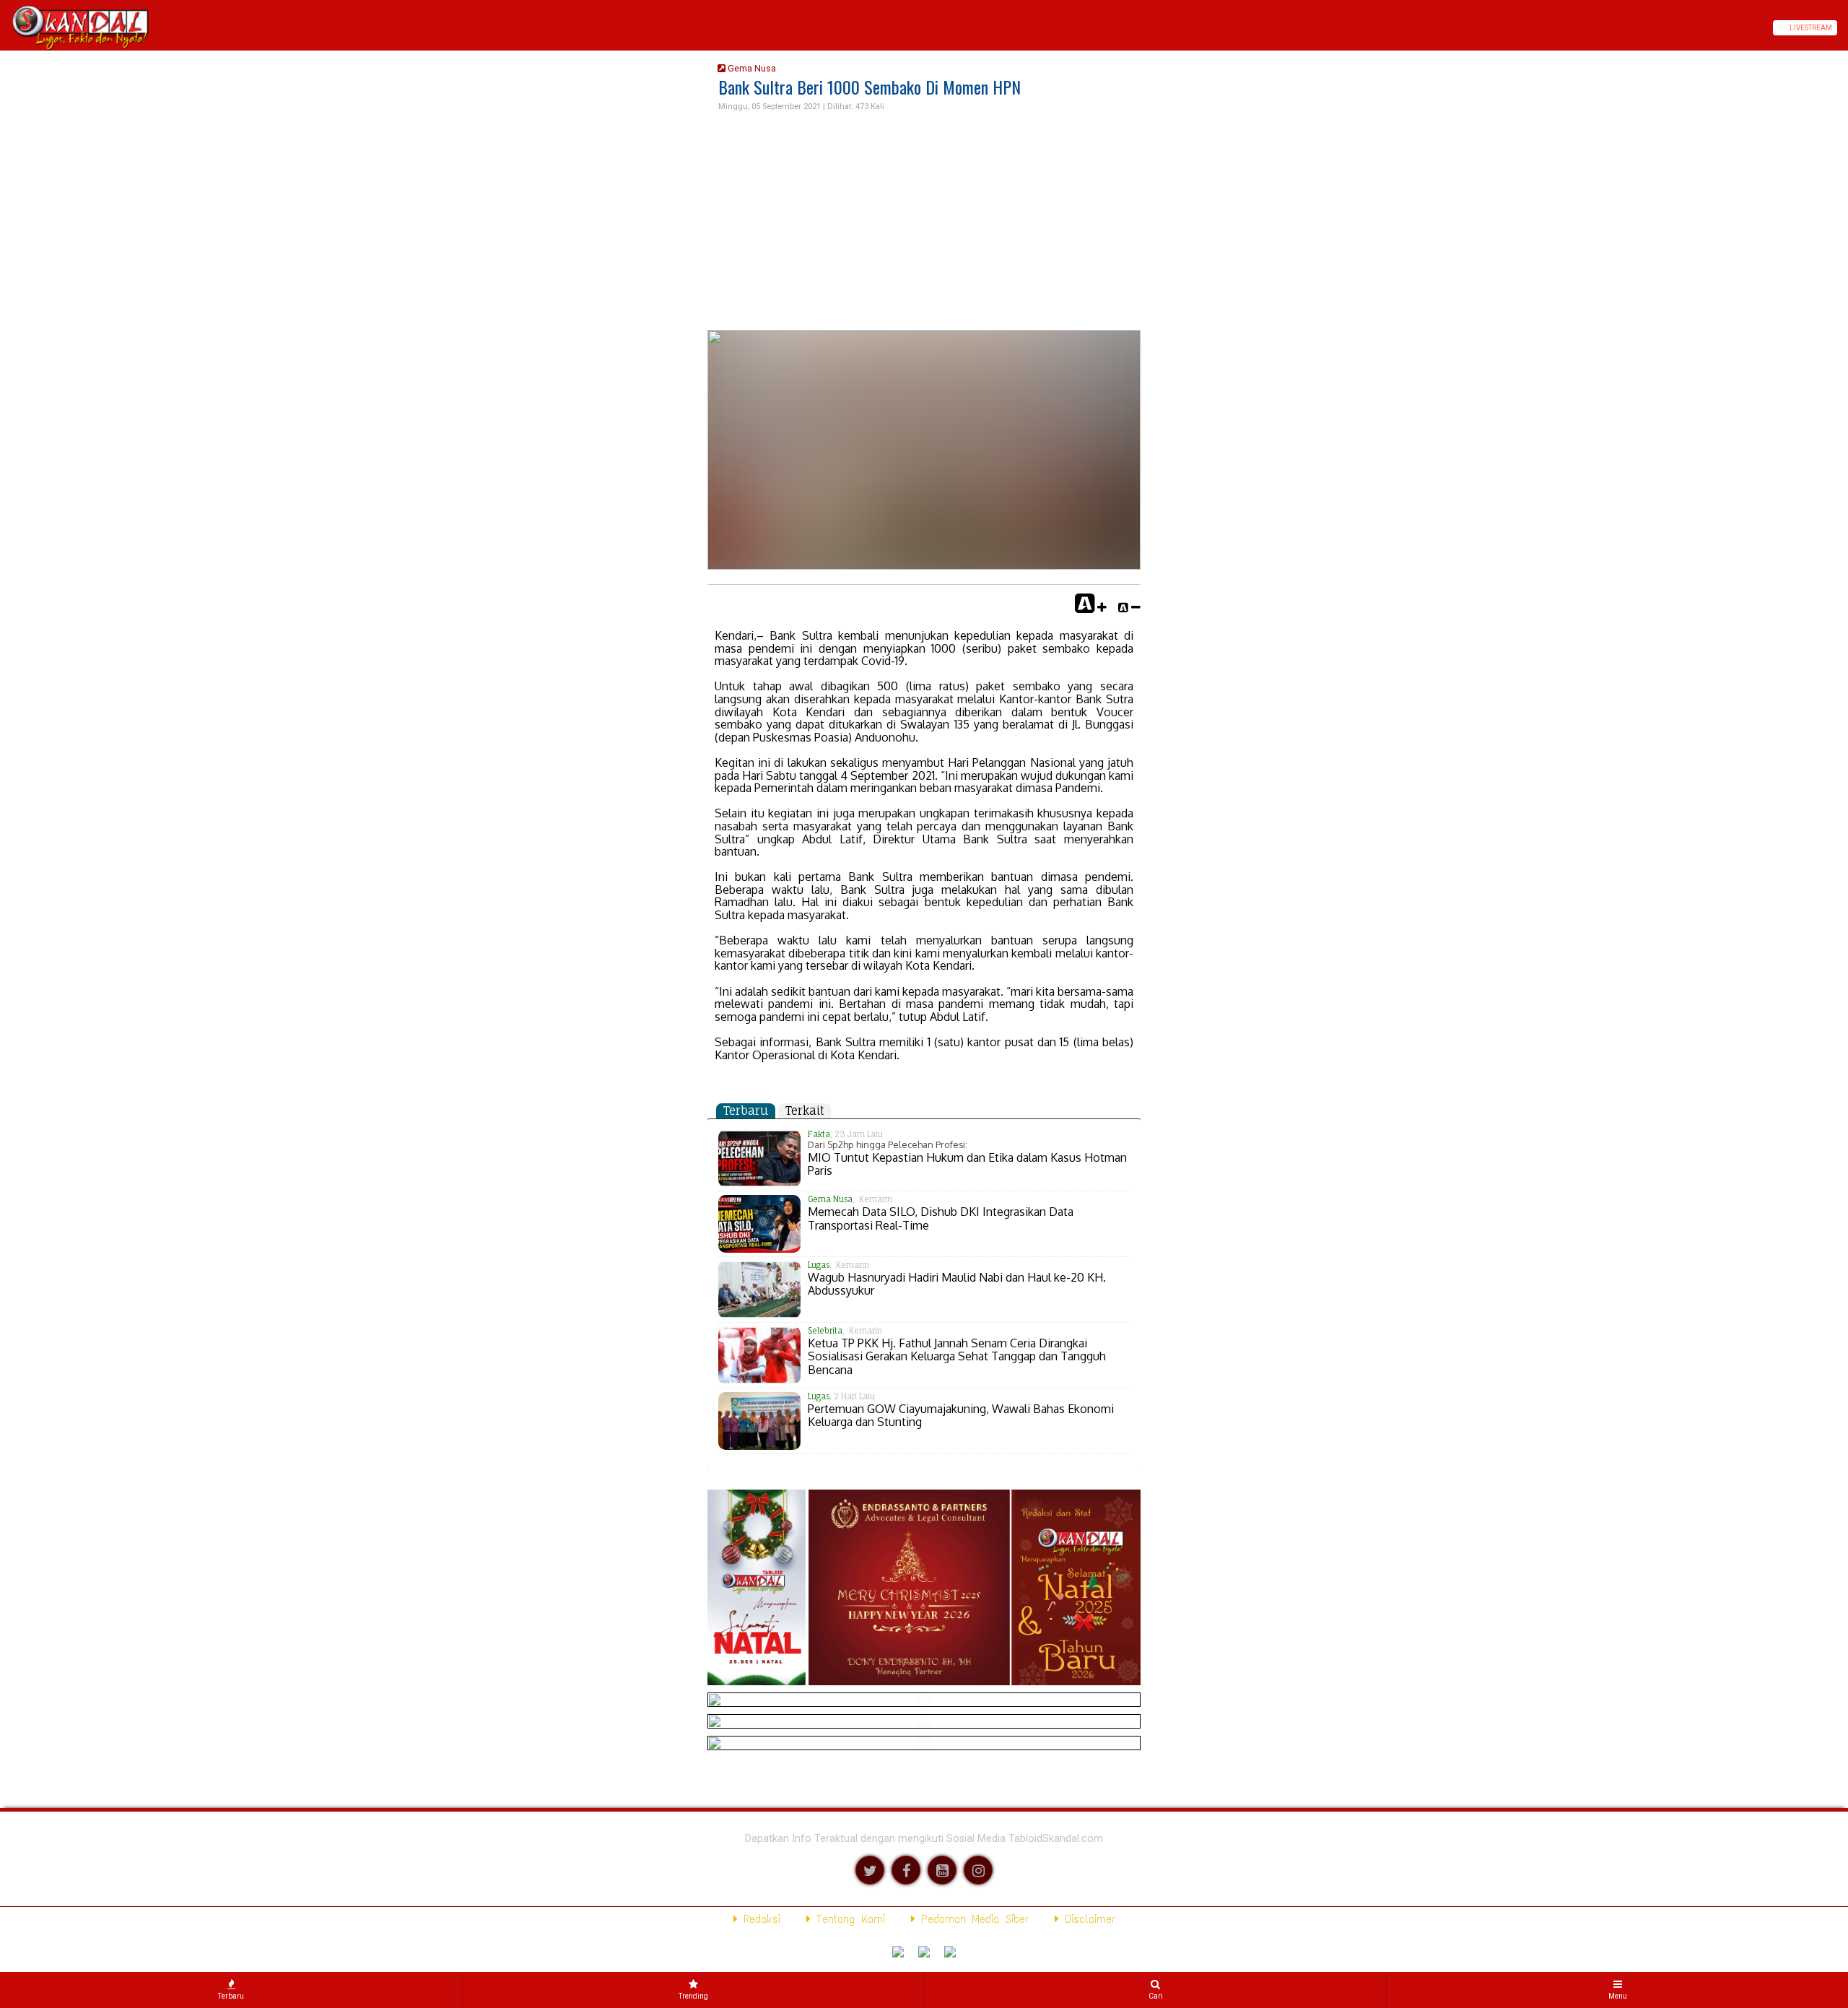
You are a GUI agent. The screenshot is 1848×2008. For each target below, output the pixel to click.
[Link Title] (5, 28)
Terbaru (746, 1111)
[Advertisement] (924, 222)
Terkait (805, 1111)
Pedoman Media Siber (972, 1919)
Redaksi (759, 1919)
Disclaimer (1087, 1919)
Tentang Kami (848, 1919)
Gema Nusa (751, 68)
